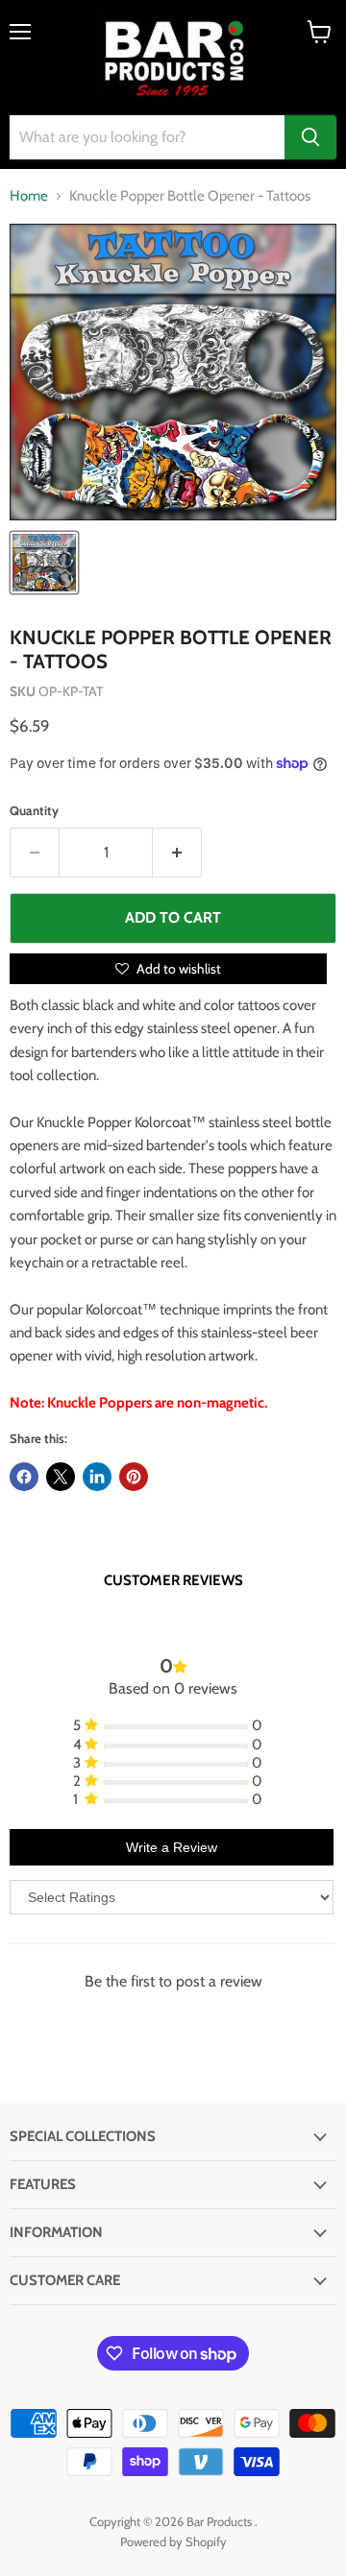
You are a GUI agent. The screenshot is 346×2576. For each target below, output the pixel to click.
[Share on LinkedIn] (97, 1477)
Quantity (34, 811)
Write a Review (172, 1847)
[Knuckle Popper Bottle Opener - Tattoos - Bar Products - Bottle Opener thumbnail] (44, 563)
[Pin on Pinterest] (134, 1477)
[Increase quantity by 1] (177, 853)
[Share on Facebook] (24, 1477)
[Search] (310, 137)
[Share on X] (61, 1477)
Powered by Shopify (173, 2541)
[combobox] (147, 137)
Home (29, 196)
